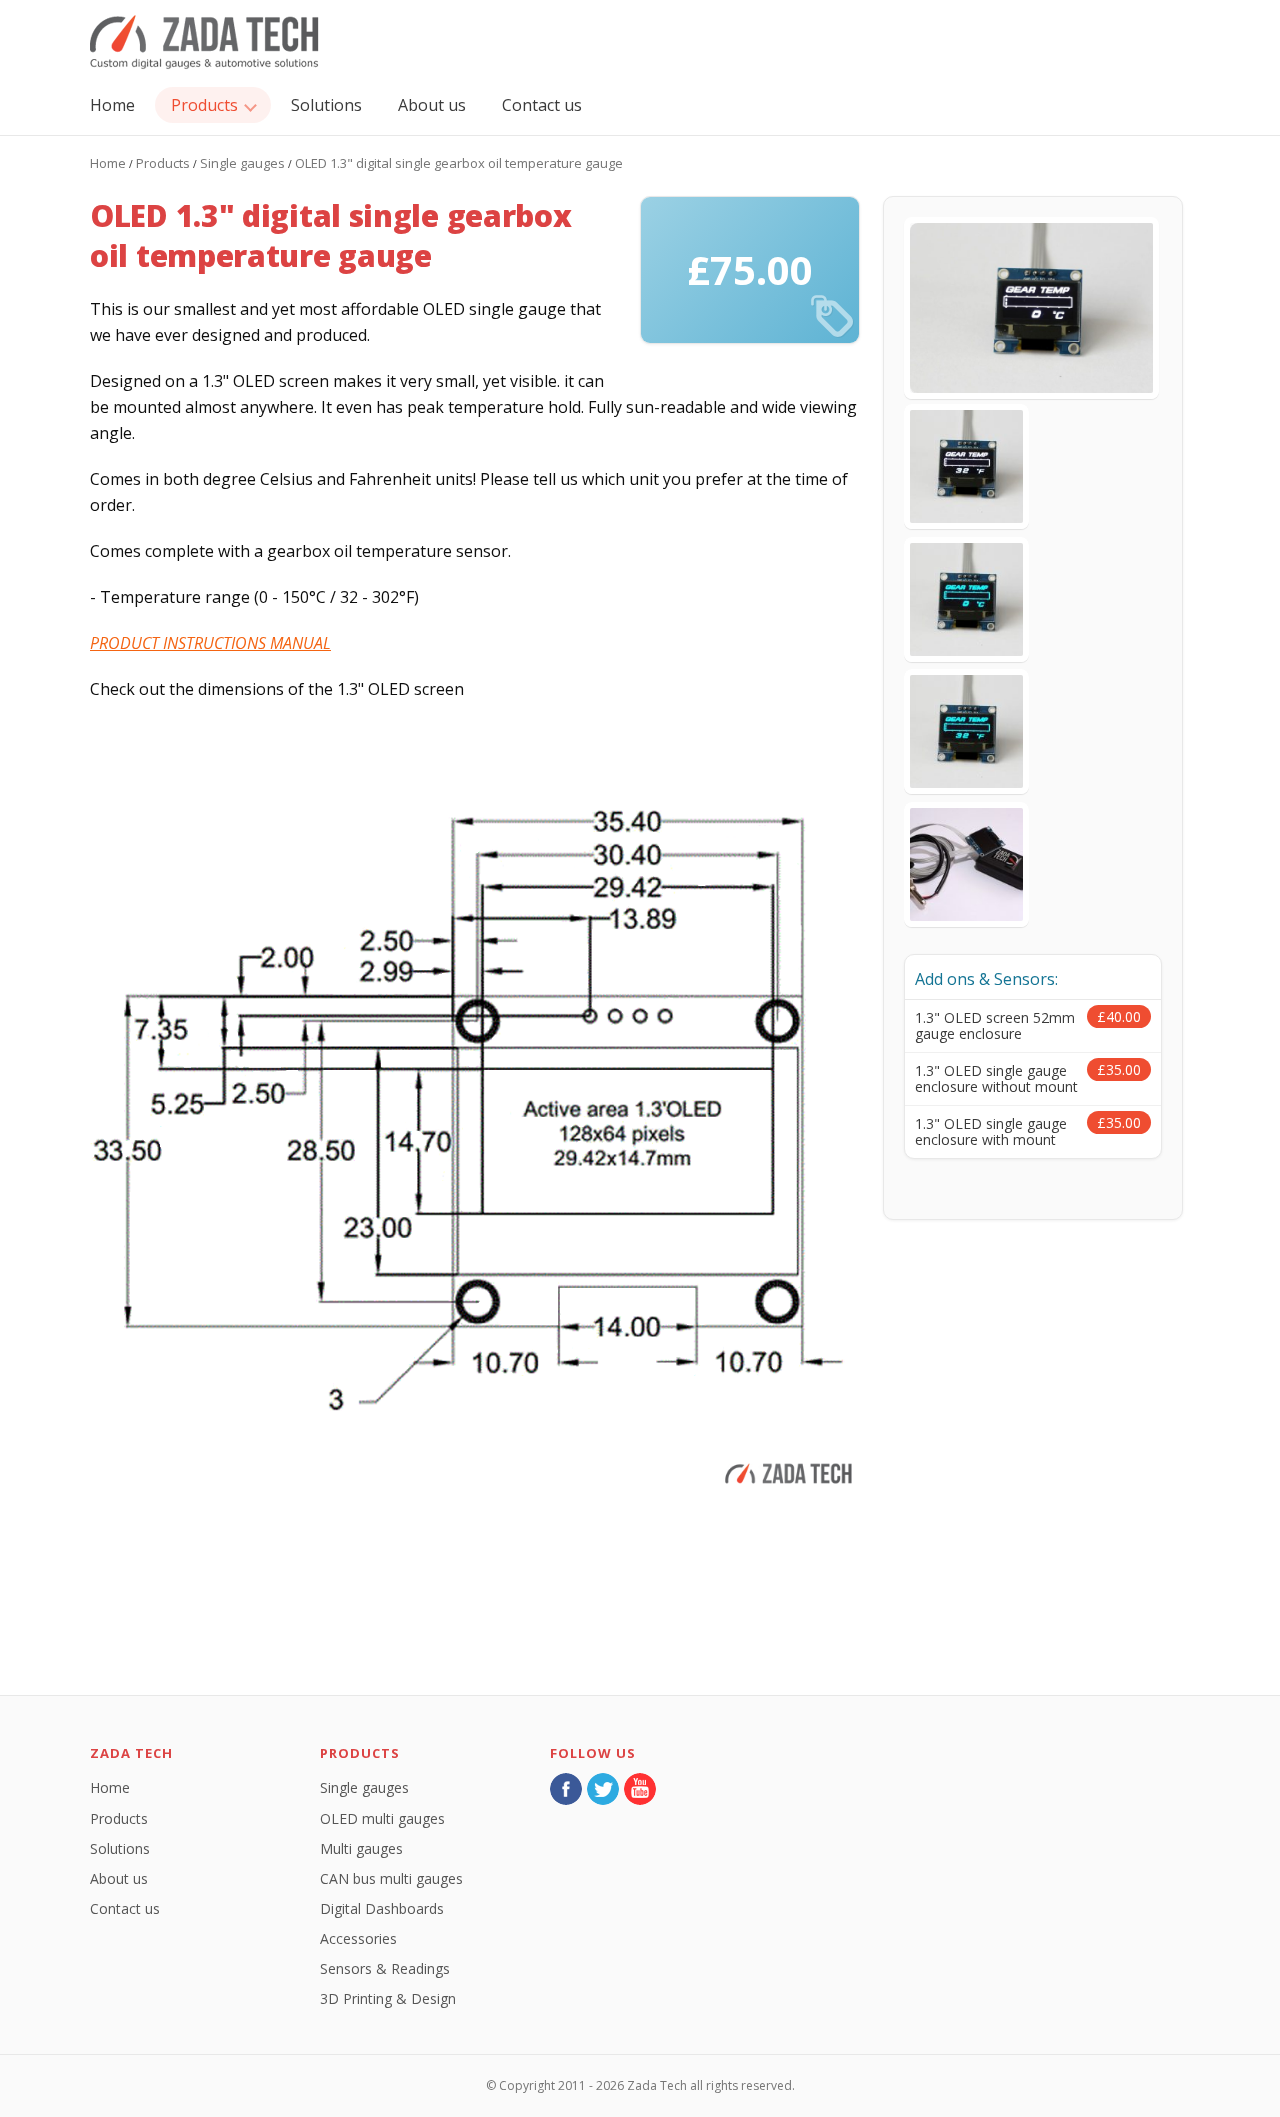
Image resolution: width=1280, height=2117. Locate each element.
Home (112, 105)
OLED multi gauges (382, 1818)
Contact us (542, 105)
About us (432, 105)
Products (204, 105)
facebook (566, 1789)
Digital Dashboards (382, 1908)
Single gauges (242, 163)
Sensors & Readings (385, 1968)
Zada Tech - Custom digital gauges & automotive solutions (204, 42)
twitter (603, 1789)
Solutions (326, 105)
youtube (640, 1789)
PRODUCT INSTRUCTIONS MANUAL (210, 643)
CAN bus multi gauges (391, 1878)
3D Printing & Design (388, 1998)
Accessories (358, 1938)
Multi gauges (361, 1848)
